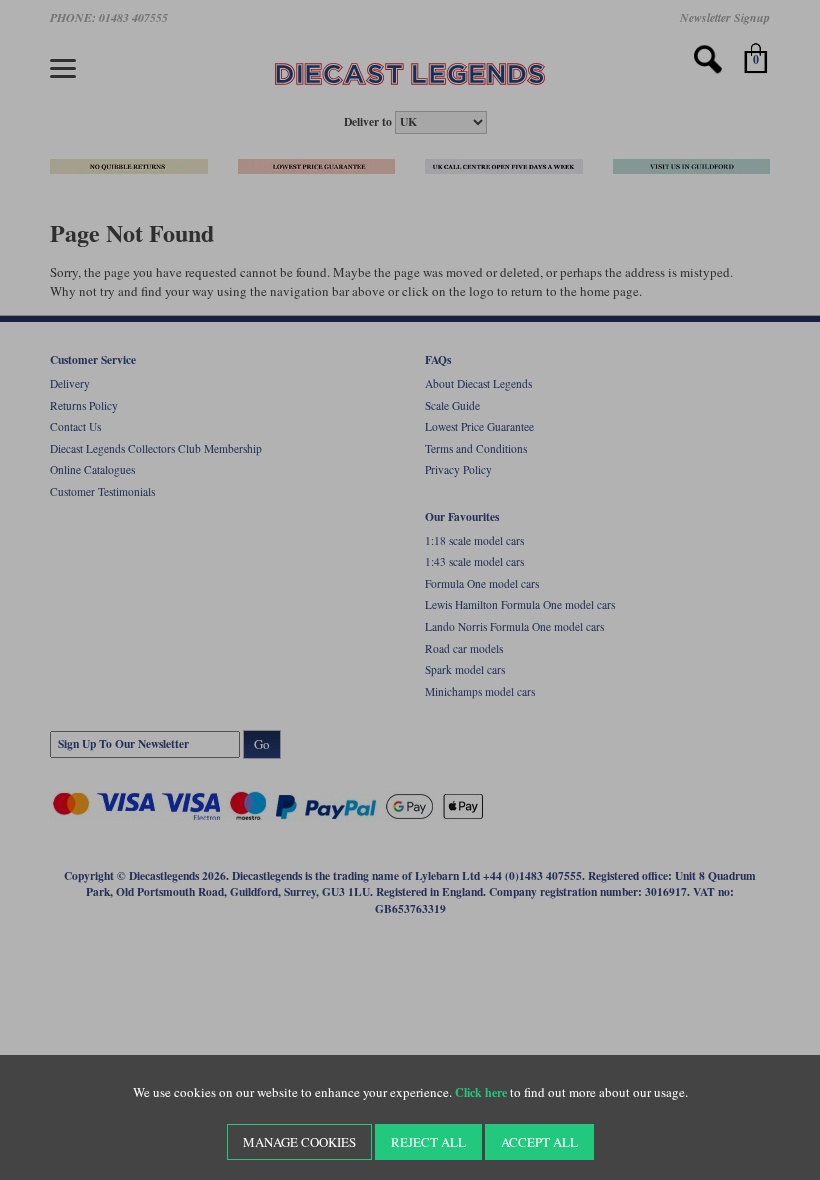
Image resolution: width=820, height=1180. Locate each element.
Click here (481, 1092)
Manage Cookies (299, 1142)
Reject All (428, 1142)
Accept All (539, 1142)
